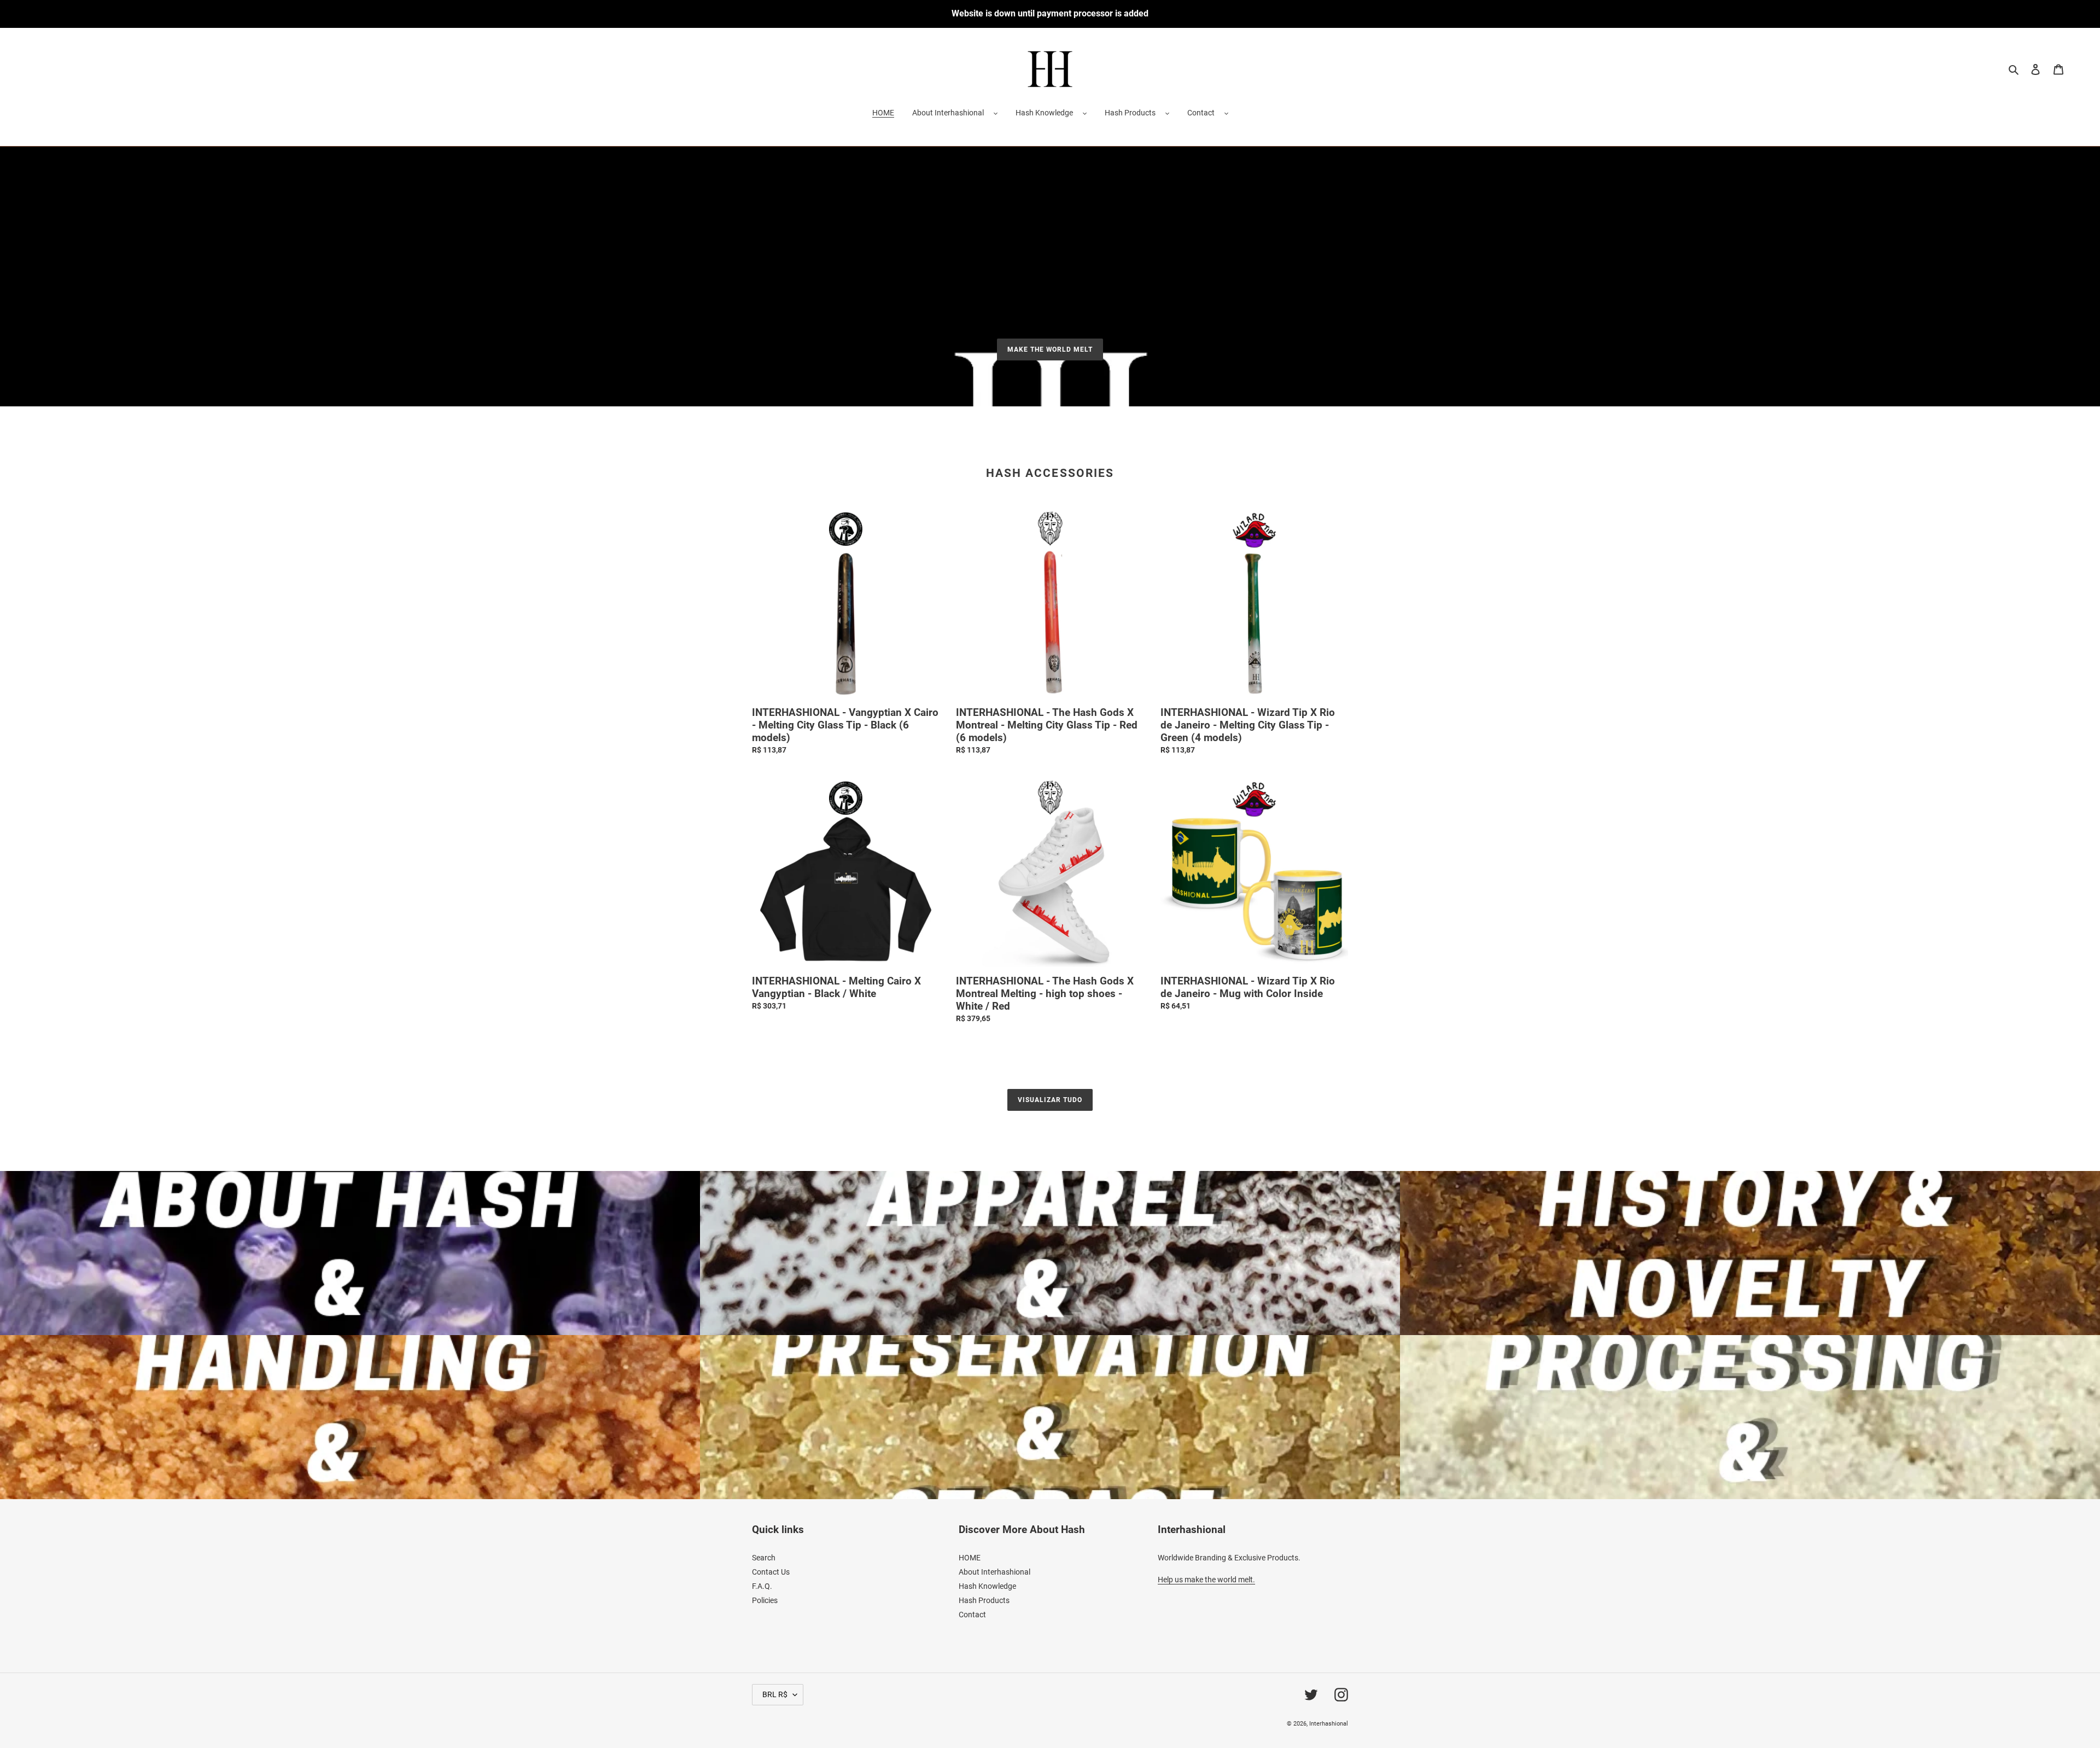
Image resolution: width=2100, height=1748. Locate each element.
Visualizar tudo (1050, 1100)
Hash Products (1130, 113)
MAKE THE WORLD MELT (1050, 349)
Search (764, 1558)
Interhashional (1329, 1724)
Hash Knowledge (1044, 113)
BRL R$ (775, 1694)
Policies (765, 1600)
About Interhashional (948, 113)
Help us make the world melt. (1206, 1580)
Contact (1201, 113)
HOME (970, 1558)
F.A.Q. (762, 1586)
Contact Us (771, 1572)
